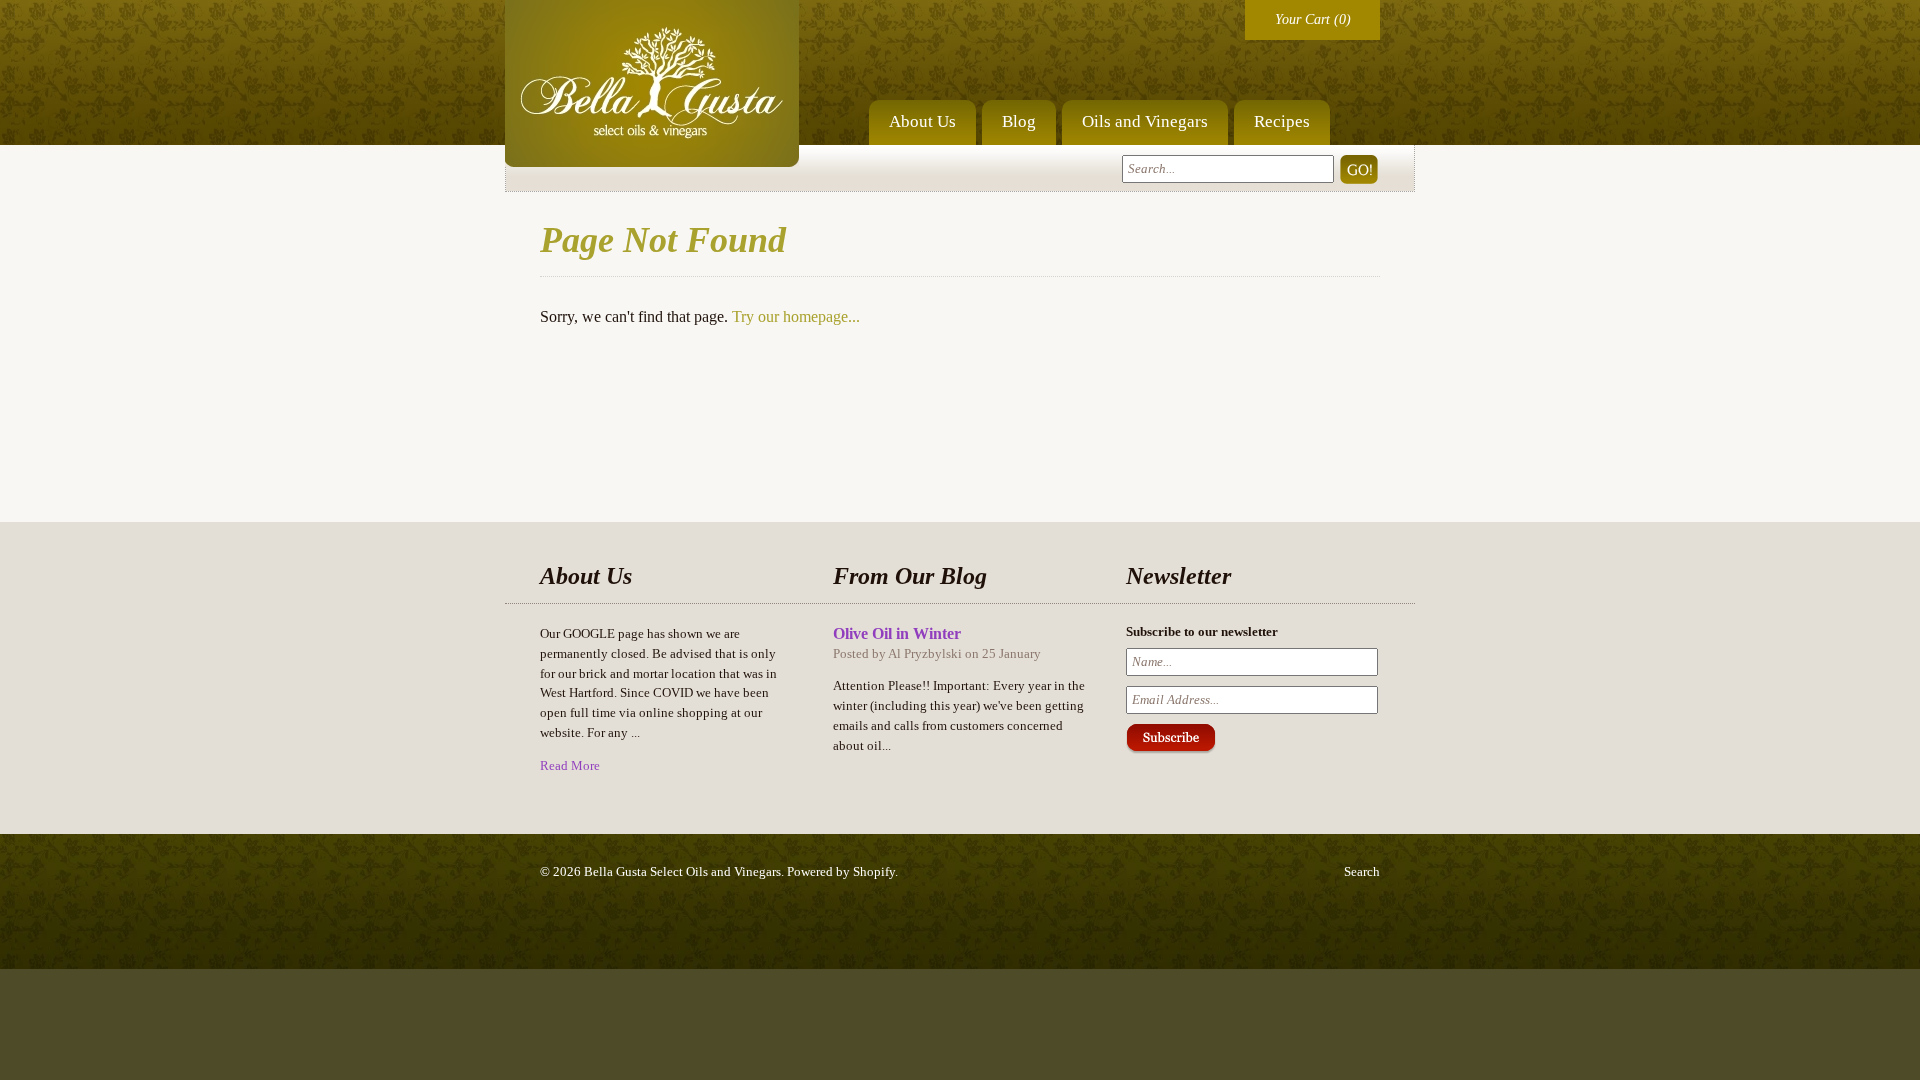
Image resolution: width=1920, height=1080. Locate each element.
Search (1362, 871)
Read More (570, 765)
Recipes (1282, 121)
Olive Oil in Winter (897, 633)
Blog (1019, 121)
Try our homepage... (796, 316)
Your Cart (1302, 19)
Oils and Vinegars (1145, 121)
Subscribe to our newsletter (1202, 631)
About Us (922, 121)
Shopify (874, 871)
